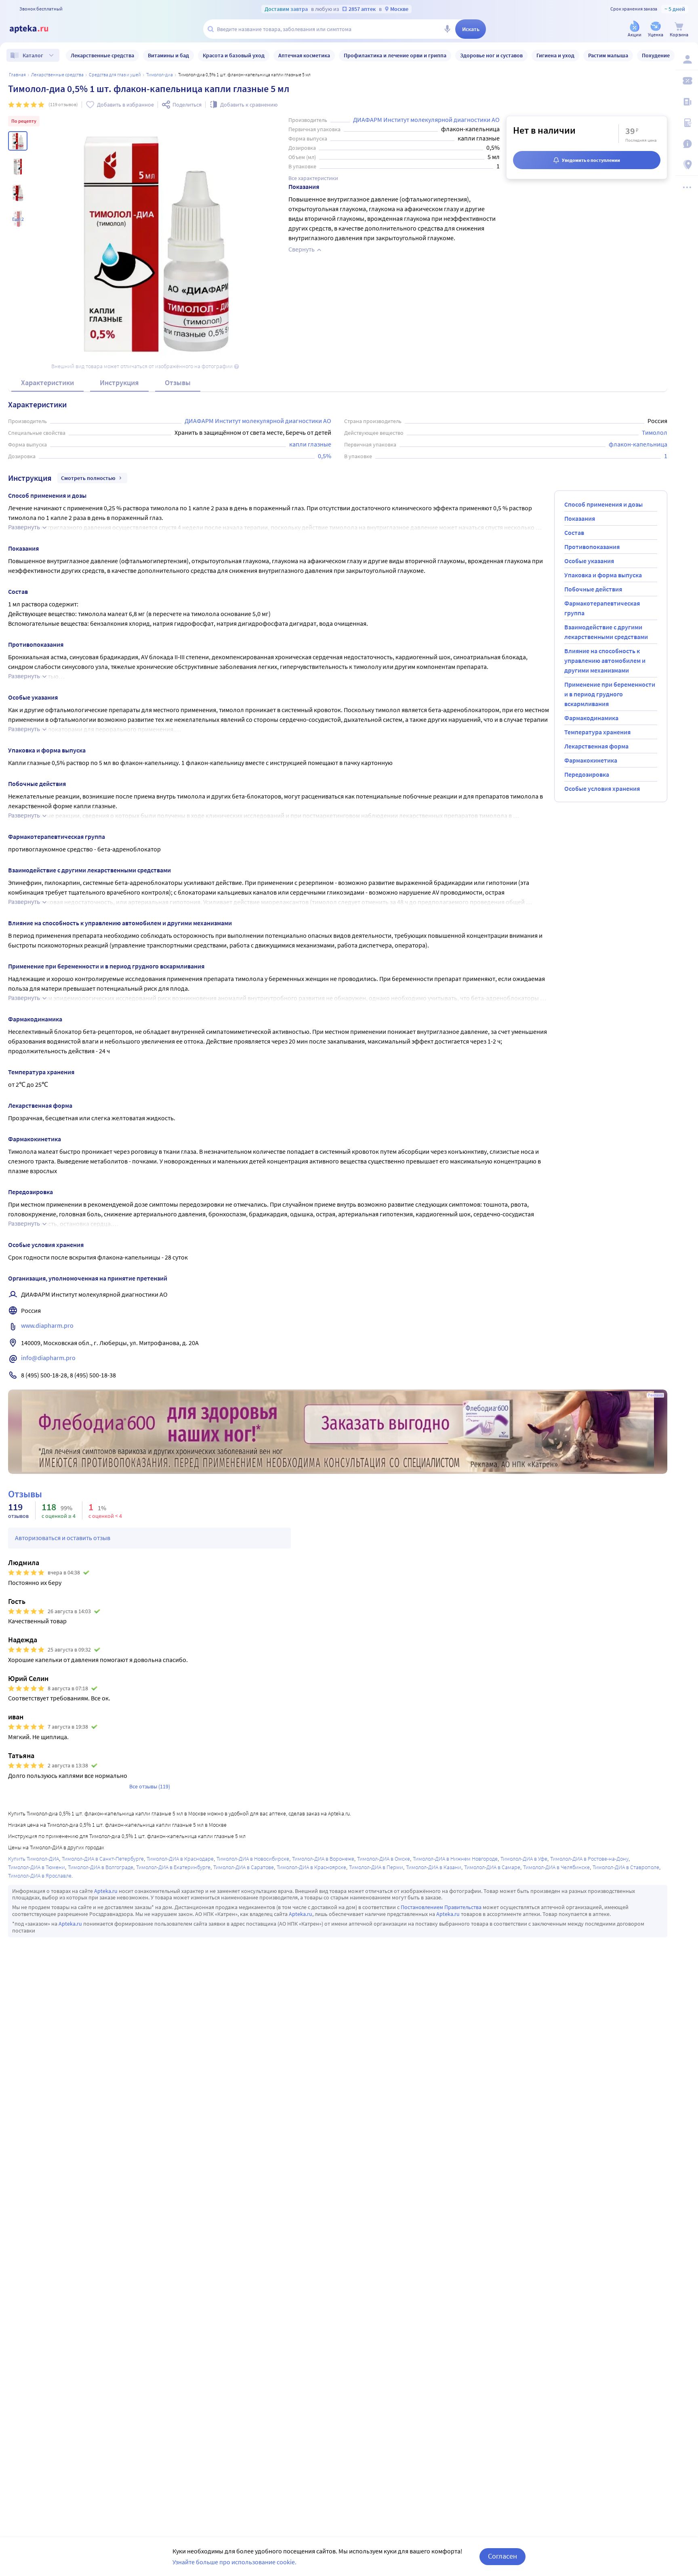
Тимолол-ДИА (160, 74)
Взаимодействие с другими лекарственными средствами (606, 632)
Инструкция (119, 383)
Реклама (655, 1395)
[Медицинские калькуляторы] (687, 123)
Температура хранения (597, 732)
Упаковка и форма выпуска (603, 575)
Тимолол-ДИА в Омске (384, 1859)
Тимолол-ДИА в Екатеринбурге (173, 1867)
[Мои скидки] (687, 81)
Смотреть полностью (88, 478)
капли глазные (310, 444)
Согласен (502, 2556)
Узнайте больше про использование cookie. (234, 2562)
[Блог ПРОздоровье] (687, 102)
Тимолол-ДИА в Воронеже (323, 1859)
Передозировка (587, 774)
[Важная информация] (687, 144)
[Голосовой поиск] (447, 29)
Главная (17, 74)
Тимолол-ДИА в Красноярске (311, 1867)
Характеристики (47, 383)
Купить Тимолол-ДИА (34, 1859)
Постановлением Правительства (441, 1907)
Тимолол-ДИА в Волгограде (101, 1867)
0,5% (325, 456)
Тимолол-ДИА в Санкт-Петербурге (103, 1859)
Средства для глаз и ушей (115, 74)
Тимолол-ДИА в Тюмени (37, 1867)
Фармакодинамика (591, 718)
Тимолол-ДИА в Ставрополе (626, 1867)
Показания (580, 518)
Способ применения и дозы (603, 504)
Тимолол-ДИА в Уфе (524, 1859)
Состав (574, 532)
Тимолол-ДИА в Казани (434, 1867)
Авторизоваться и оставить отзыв (63, 1538)
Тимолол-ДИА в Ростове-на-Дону (589, 1859)
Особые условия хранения (602, 788)
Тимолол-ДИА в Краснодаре (180, 1859)
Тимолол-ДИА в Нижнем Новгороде (455, 1859)
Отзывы (178, 383)
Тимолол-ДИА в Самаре (492, 1867)
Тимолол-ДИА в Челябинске (556, 1867)
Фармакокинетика (591, 760)
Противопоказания (592, 547)
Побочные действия (593, 589)
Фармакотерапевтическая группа (602, 608)
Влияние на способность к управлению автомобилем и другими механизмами (605, 660)
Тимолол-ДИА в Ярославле (40, 1876)
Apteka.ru (106, 1891)
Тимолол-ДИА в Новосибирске (253, 1859)
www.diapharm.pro (47, 1325)
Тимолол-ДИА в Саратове (244, 1867)
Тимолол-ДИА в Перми (376, 1867)
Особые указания (589, 561)
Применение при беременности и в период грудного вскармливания (610, 694)
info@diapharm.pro (48, 1358)
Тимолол (655, 432)
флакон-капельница (638, 444)
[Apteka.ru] (36, 29)
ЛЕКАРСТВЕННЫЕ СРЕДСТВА (57, 74)
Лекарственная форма (596, 746)
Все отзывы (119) (150, 1786)
